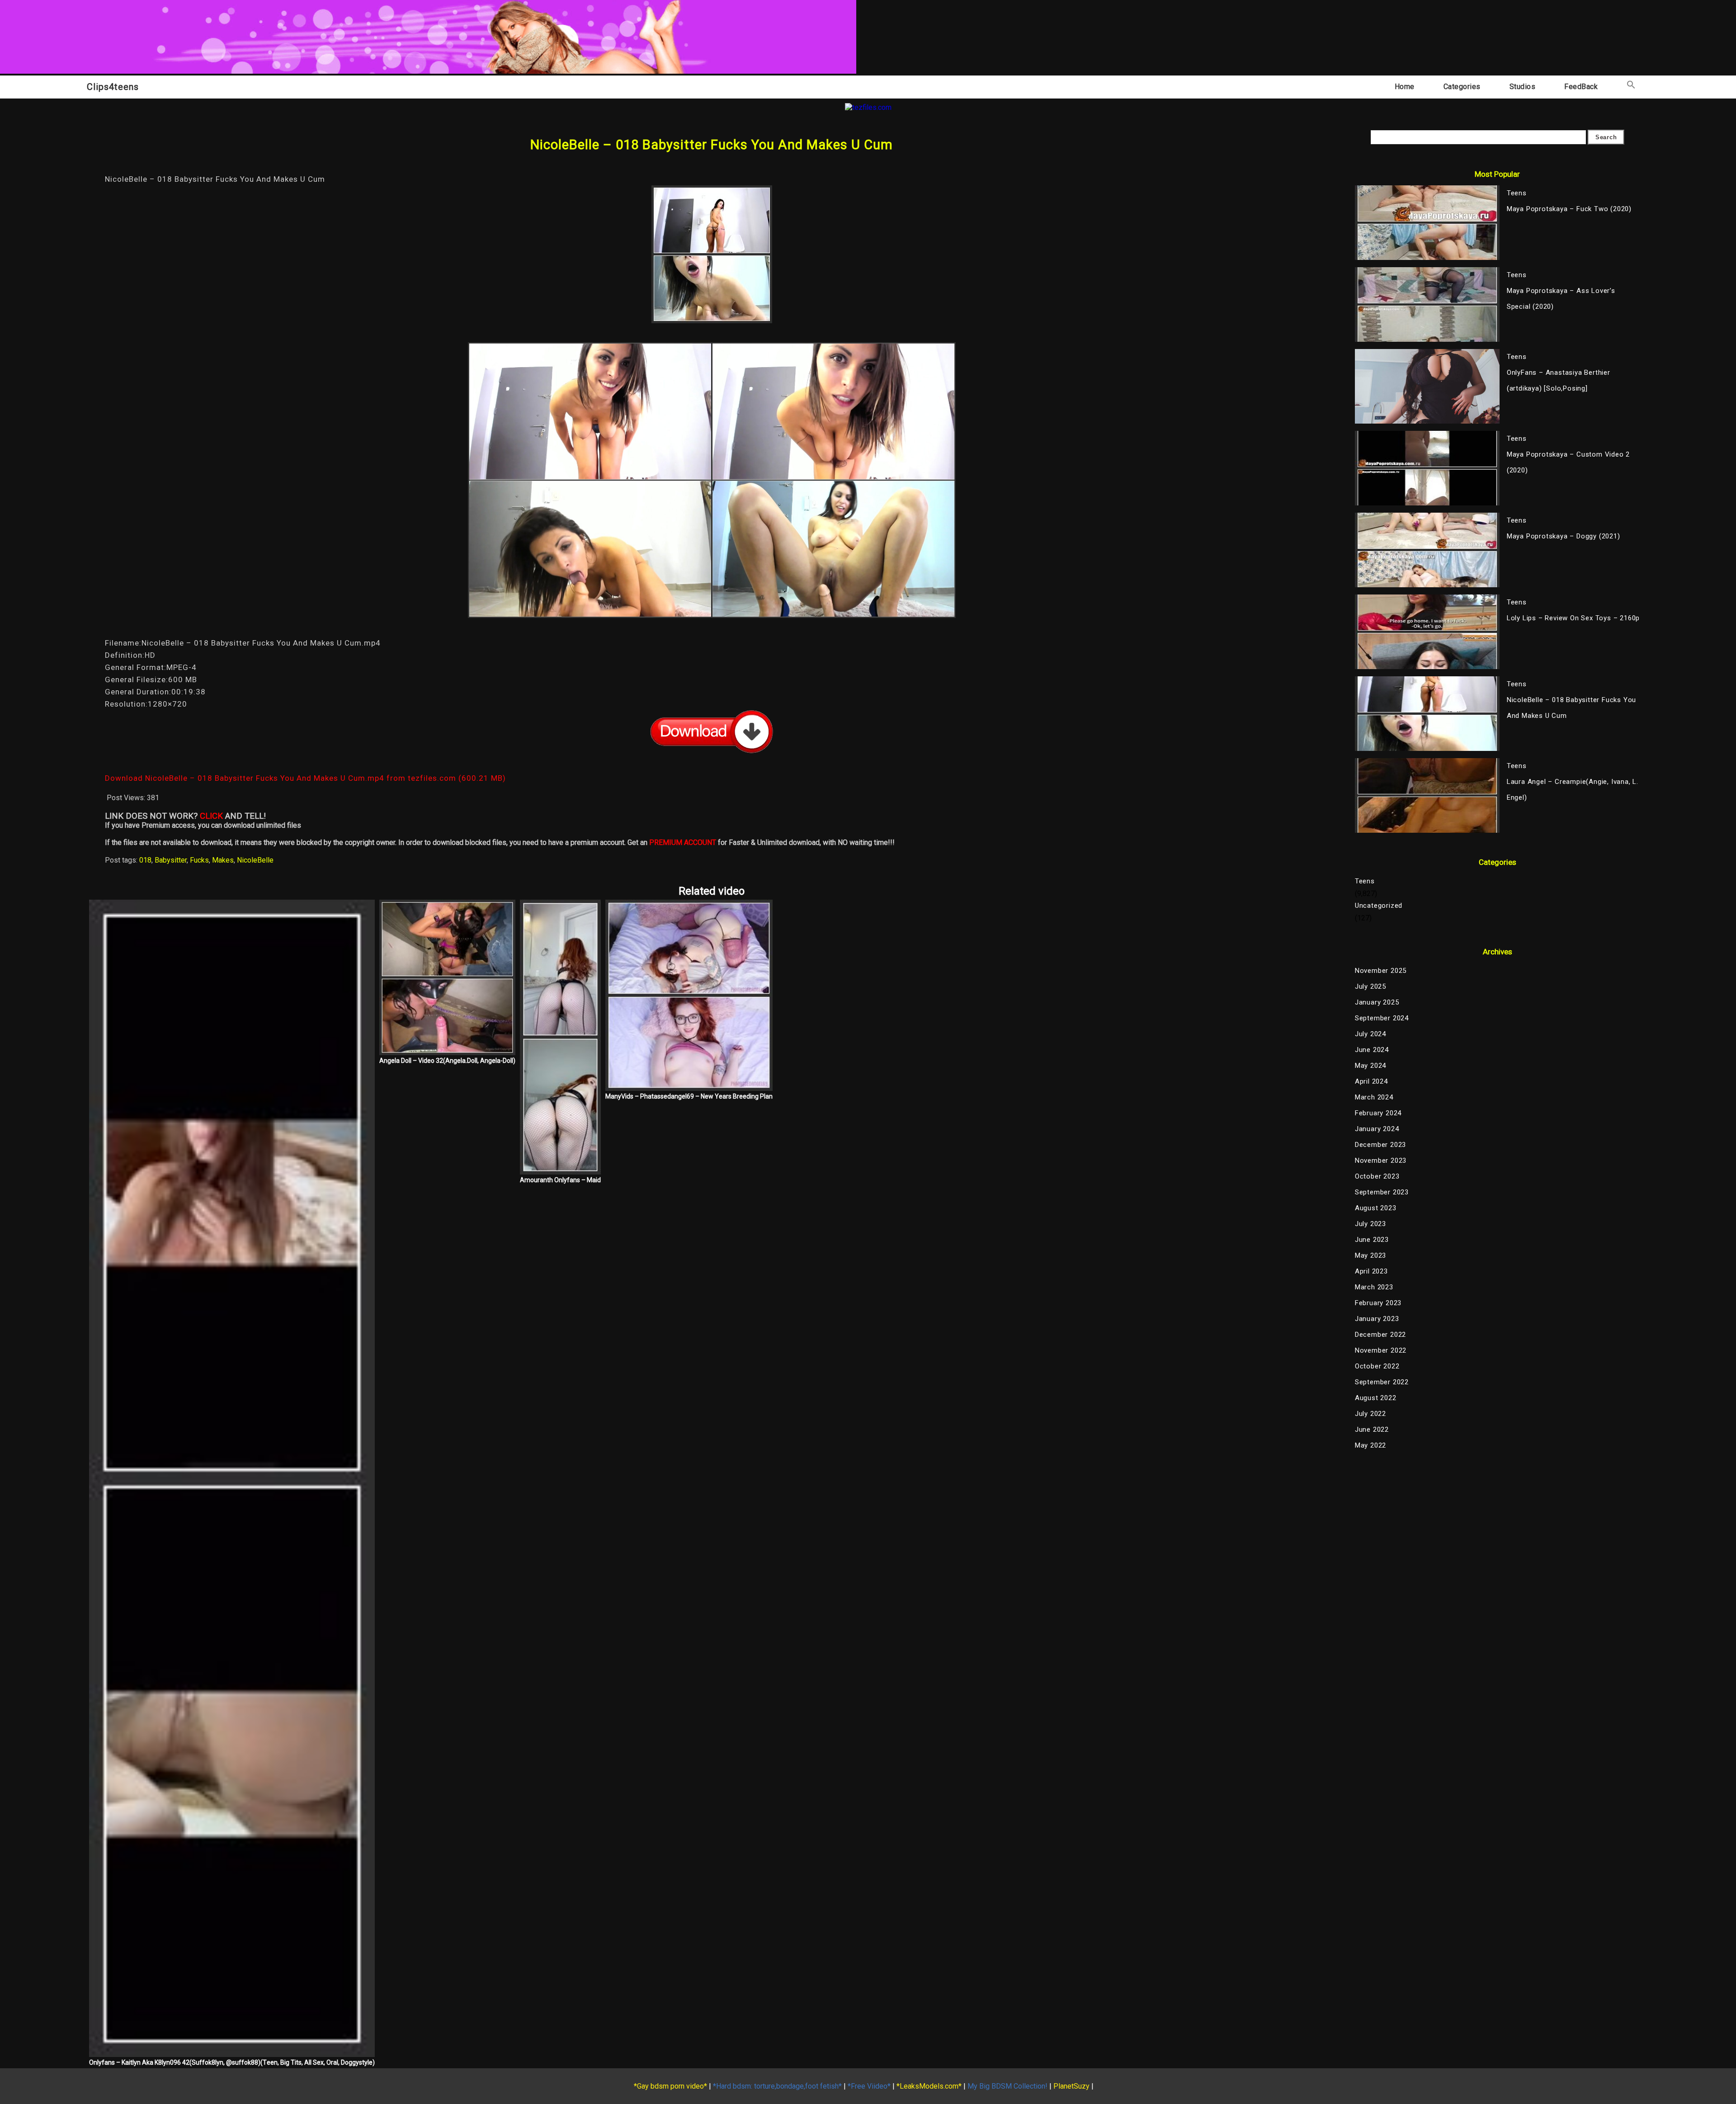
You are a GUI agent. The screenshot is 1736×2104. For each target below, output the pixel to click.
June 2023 (1372, 1240)
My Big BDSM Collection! (1007, 2086)
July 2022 (1370, 1414)
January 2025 (1377, 1002)
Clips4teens (113, 87)
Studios (1523, 87)
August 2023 (1376, 1208)
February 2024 (1378, 1113)
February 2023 (1378, 1303)
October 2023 (1377, 1176)
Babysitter (171, 860)
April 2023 (1371, 1271)
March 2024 (1374, 1097)
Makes (223, 860)
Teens (1365, 881)
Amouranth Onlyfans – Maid (560, 1180)
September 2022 (1382, 1382)
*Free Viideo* (869, 2086)
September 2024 (1382, 1018)
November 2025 (1381, 971)
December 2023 (1380, 1145)
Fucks (199, 860)
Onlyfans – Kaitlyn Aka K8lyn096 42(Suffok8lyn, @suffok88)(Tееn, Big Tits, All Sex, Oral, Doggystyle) (232, 2062)
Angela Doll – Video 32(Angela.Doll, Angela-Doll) (447, 1061)
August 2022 (1376, 1398)
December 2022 (1380, 1335)
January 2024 (1377, 1129)
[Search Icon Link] (1631, 87)
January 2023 (1377, 1319)
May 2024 (1370, 1066)
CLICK (211, 816)
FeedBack (1581, 87)
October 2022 (1377, 1366)
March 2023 (1374, 1287)
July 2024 (1370, 1034)
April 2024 (1371, 1081)
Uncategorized (1379, 906)
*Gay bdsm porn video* (670, 2086)
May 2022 (1370, 1445)
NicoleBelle (255, 860)
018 (145, 860)
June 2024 (1372, 1050)
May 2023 (1370, 1255)
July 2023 (1370, 1224)
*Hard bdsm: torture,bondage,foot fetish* (777, 2086)
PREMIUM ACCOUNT (683, 842)
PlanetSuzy (1071, 2086)
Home (1405, 87)
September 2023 (1382, 1192)
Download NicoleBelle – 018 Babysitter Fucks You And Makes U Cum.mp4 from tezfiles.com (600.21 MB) (305, 778)
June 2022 (1372, 1429)
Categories (1462, 87)
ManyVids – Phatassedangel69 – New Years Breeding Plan (689, 1096)
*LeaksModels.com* (929, 2086)
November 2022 (1381, 1350)
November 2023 (1381, 1161)
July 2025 (1370, 986)
